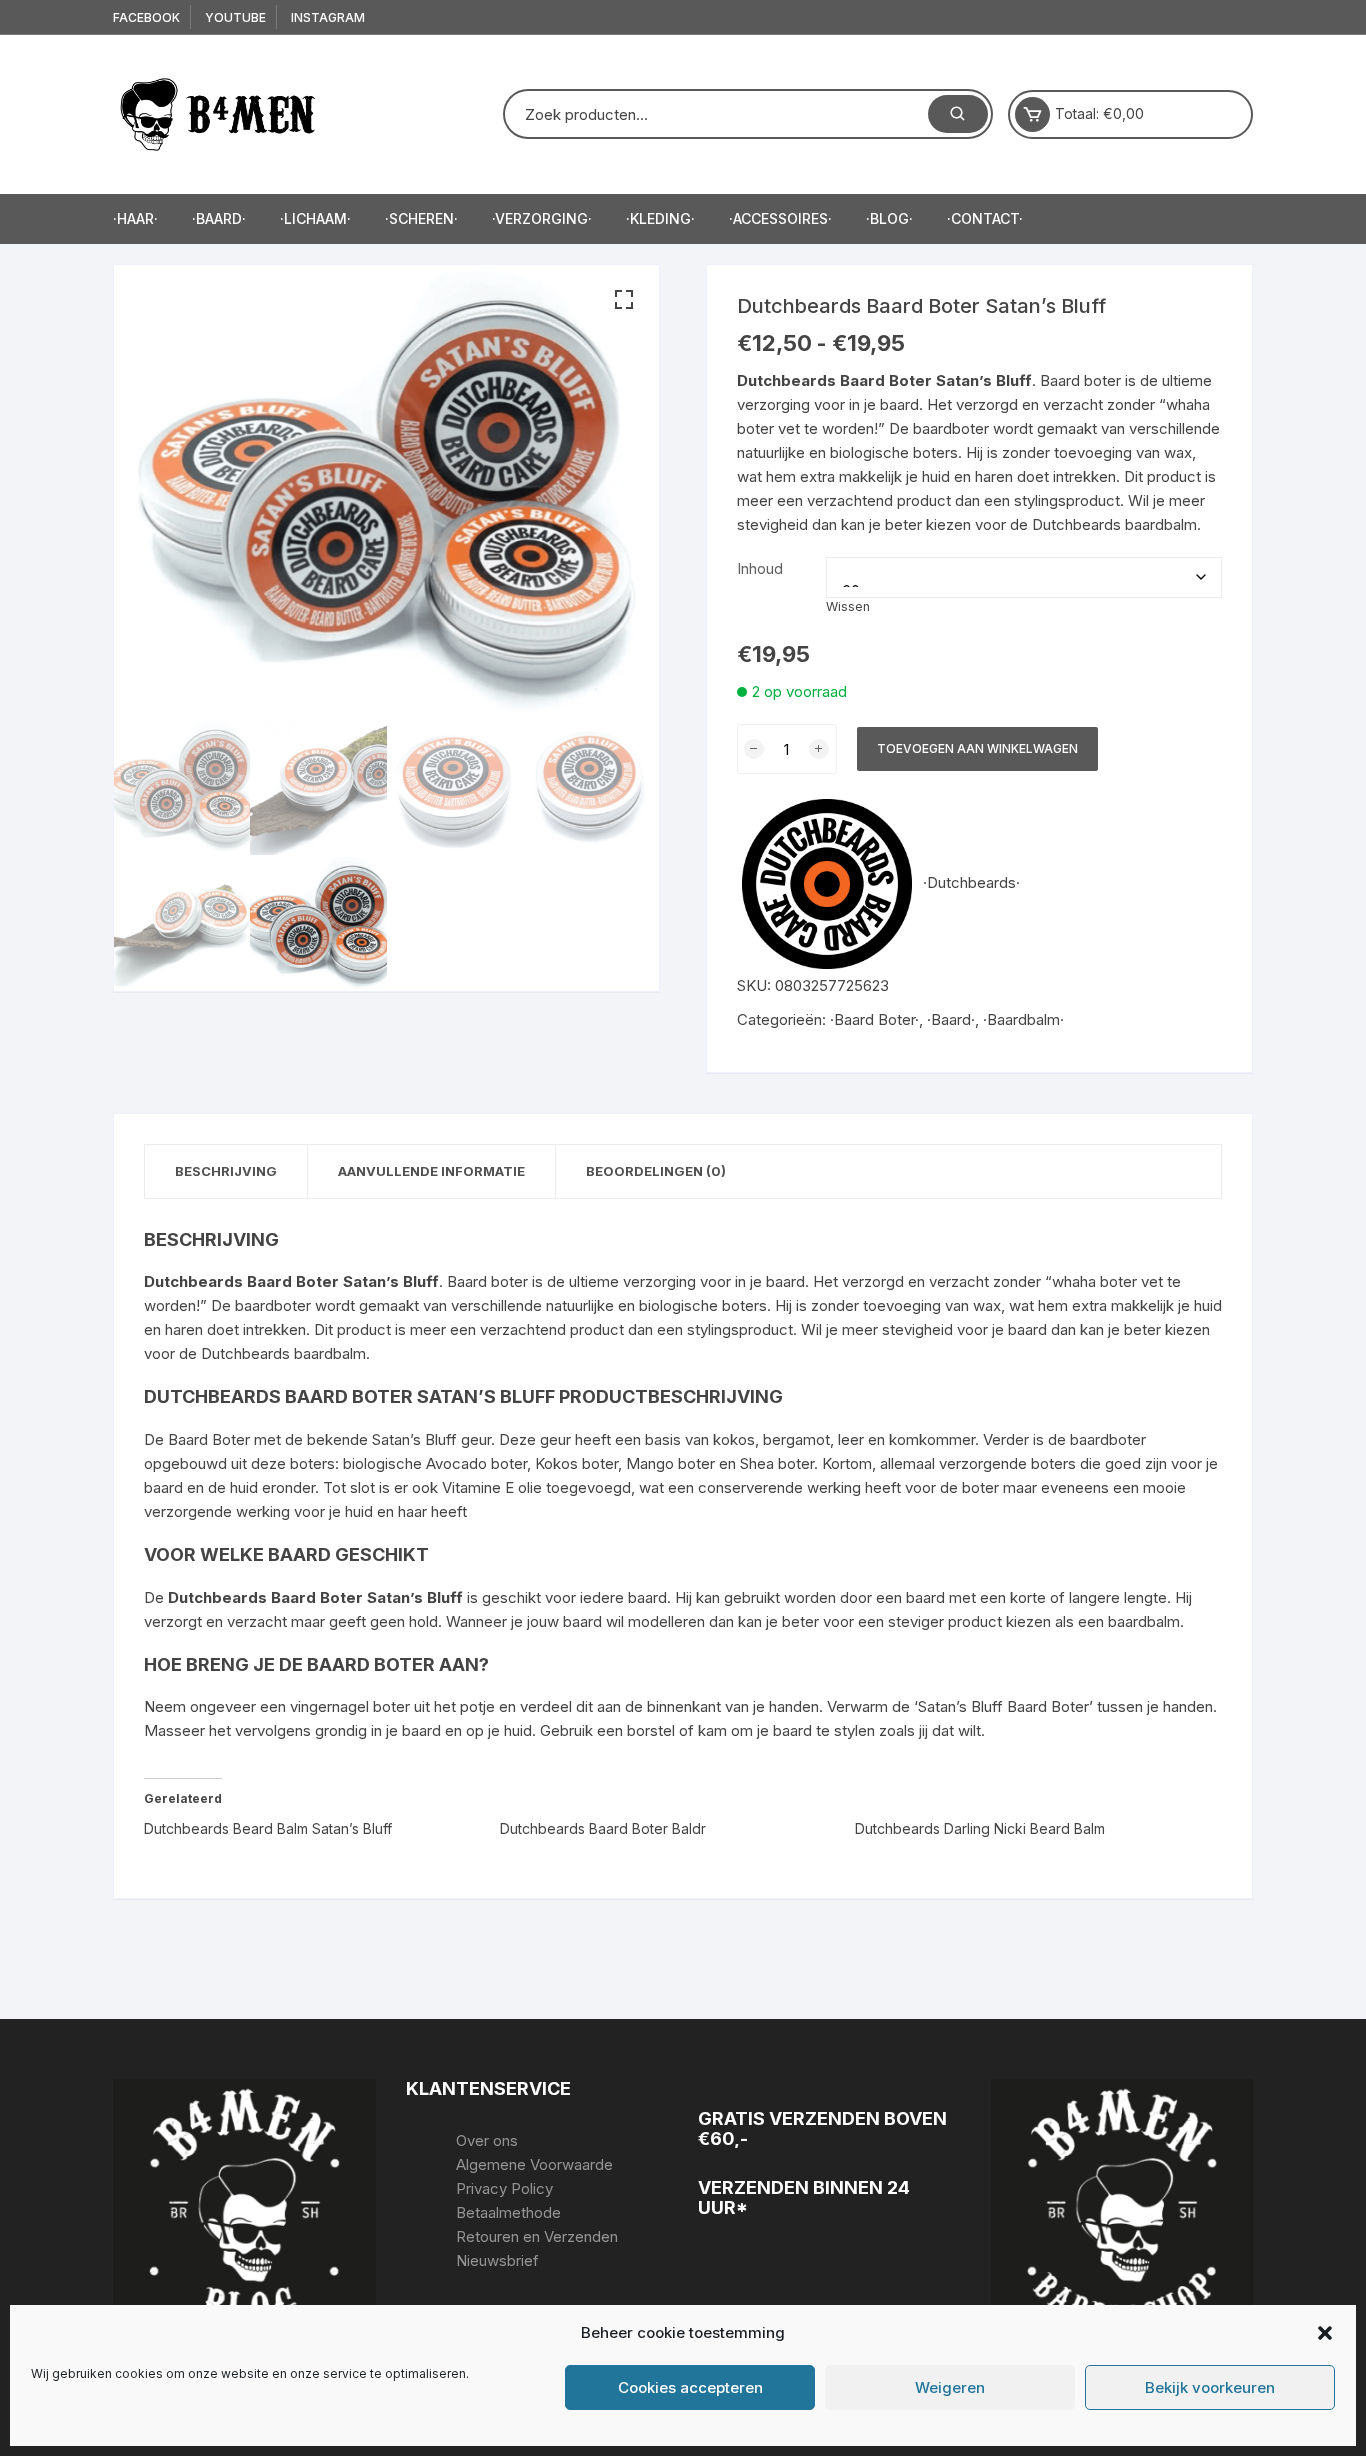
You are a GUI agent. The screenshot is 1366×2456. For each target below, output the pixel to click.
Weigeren (950, 2387)
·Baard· (219, 218)
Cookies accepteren (690, 2387)
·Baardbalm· (1023, 1019)
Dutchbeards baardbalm (1114, 524)
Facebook (146, 17)
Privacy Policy (504, 2188)
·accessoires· (780, 218)
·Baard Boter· (874, 1019)
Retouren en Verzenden (537, 2236)
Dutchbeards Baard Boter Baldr (603, 1828)
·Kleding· (660, 218)
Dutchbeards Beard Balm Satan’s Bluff (268, 1828)
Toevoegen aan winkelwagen (977, 748)
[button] (1325, 2333)
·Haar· (135, 218)
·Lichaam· (315, 218)
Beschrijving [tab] (226, 1171)
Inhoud (760, 568)
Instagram (328, 17)
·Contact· (985, 218)
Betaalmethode (508, 2212)
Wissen (848, 606)
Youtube (235, 17)
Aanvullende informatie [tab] (431, 1171)
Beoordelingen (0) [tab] (656, 1171)
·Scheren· (421, 218)
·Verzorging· (542, 218)
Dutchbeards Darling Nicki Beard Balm (980, 1828)
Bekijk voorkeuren (1210, 2387)
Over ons (487, 2140)
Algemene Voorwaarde (534, 2164)
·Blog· (889, 218)
